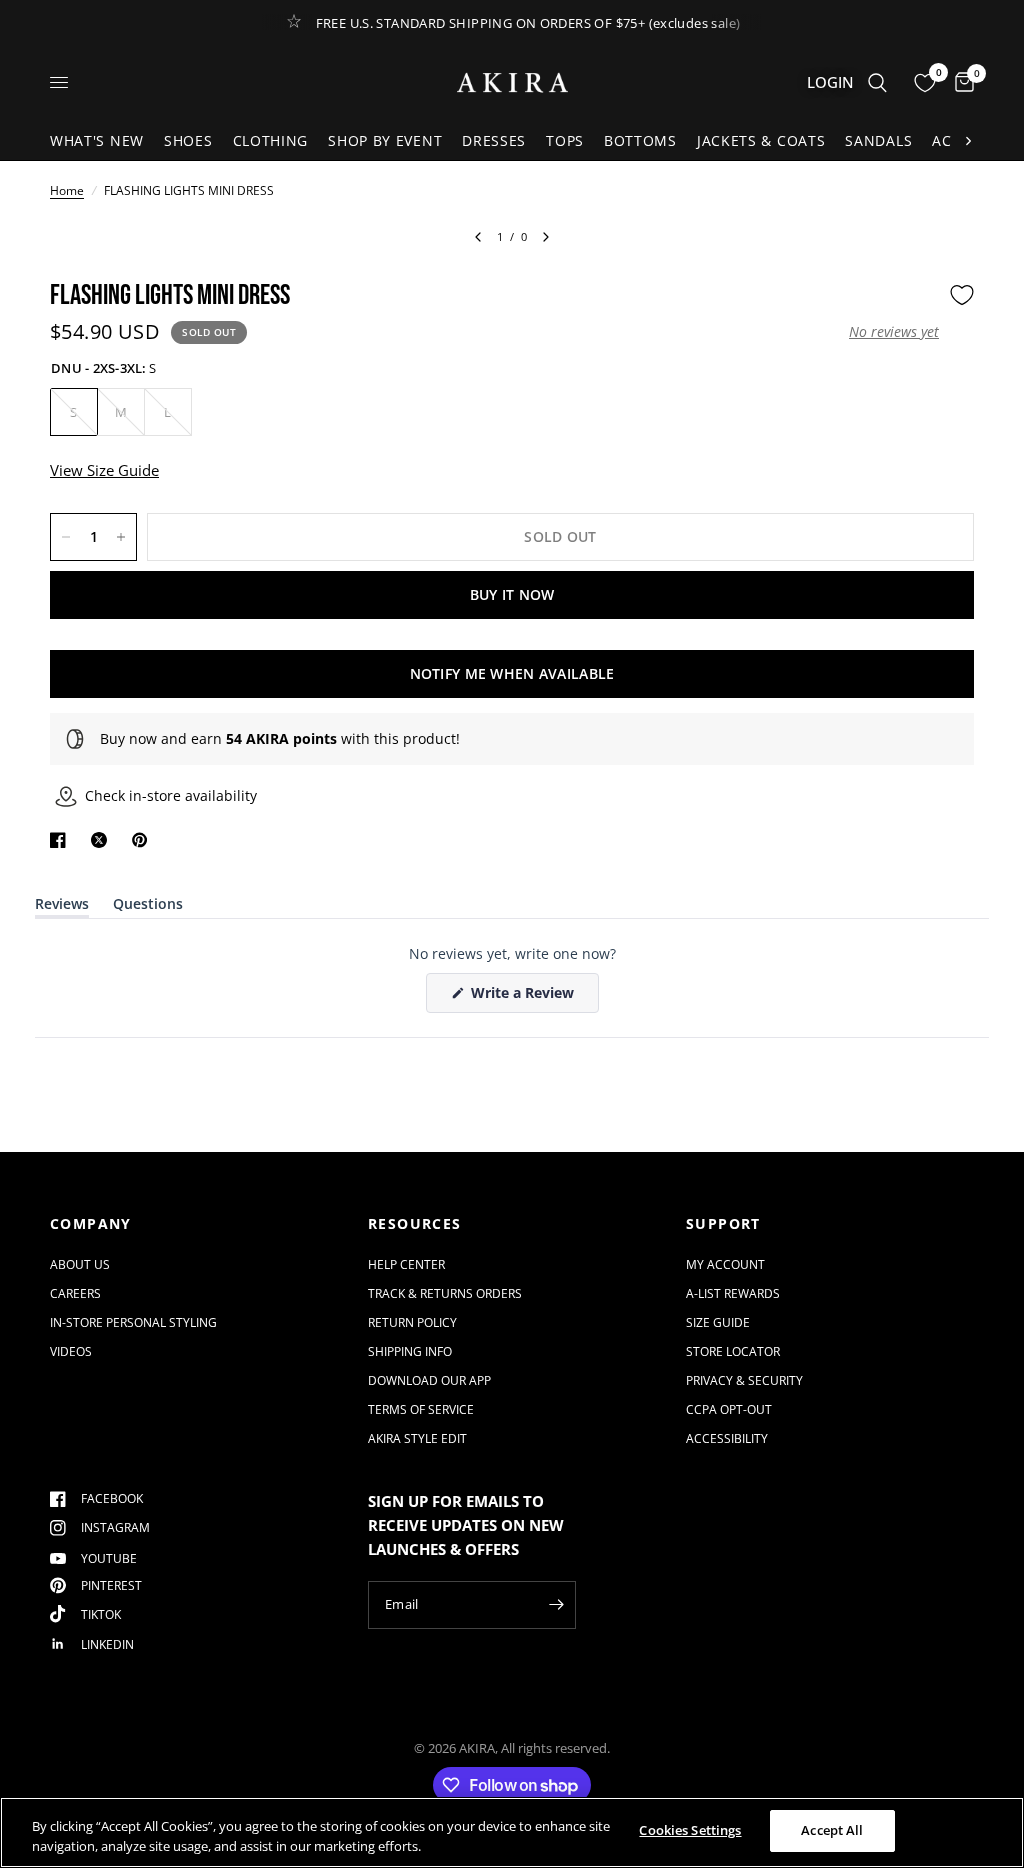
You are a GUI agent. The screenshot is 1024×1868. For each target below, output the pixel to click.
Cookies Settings (690, 1830)
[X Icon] (103, 840)
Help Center (406, 1264)
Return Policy (412, 1322)
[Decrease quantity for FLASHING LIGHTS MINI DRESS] (66, 537)
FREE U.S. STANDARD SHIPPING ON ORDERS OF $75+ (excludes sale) (528, 23)
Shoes (188, 140)
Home (67, 190)
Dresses (494, 140)
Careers (75, 1293)
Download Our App (429, 1380)
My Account (725, 1264)
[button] (894, 332)
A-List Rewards (733, 1293)
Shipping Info (410, 1351)
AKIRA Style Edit (417, 1438)
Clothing (271, 140)
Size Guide (718, 1322)
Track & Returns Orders (445, 1293)
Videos (71, 1351)
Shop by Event (385, 140)
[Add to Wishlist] (962, 295)
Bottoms (640, 140)
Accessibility (727, 1438)
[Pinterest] (144, 840)
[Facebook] (62, 840)
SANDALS (878, 140)
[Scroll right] (968, 141)
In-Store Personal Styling (133, 1322)
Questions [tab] (148, 907)
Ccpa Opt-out (729, 1409)
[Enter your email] (556, 1605)
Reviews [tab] (62, 907)
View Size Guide (104, 470)
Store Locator (733, 1351)
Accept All (832, 1830)
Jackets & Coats (761, 140)
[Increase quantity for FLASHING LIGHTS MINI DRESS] (121, 537)
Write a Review (526, 997)
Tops (565, 140)
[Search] (877, 82)
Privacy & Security (744, 1380)
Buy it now (512, 594)
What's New (97, 140)
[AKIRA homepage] (512, 82)
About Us (80, 1264)
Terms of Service (421, 1409)
